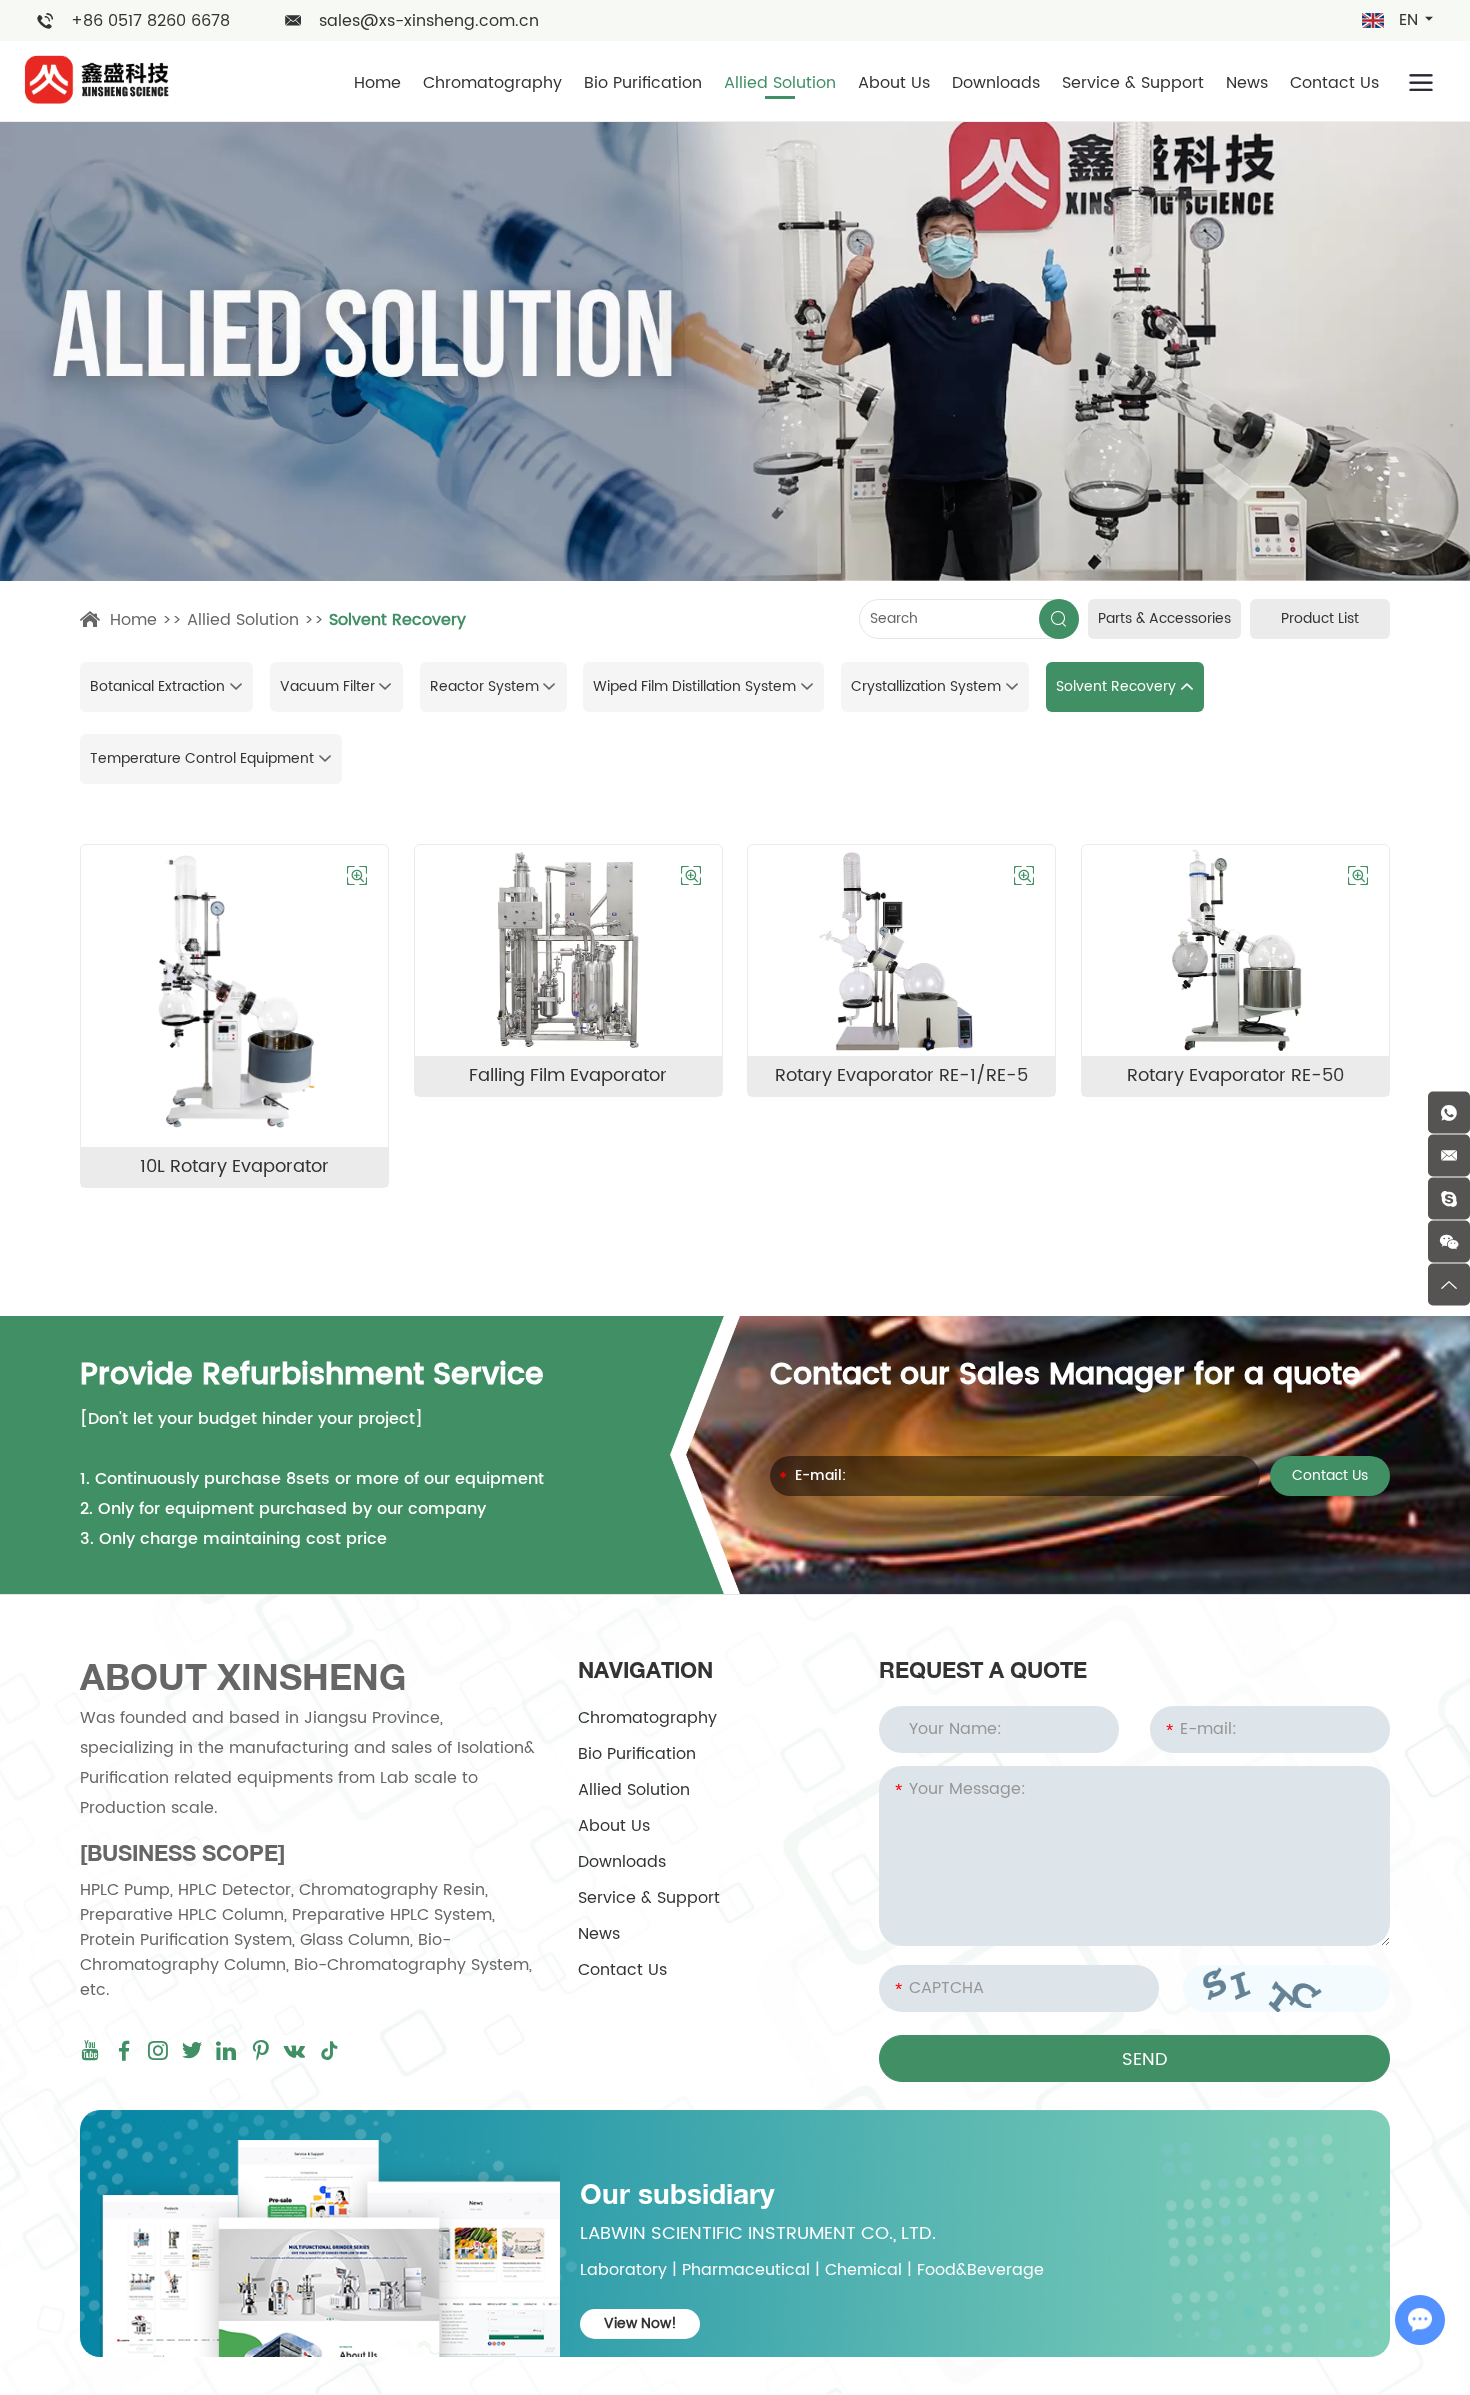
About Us (894, 83)
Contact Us (1334, 83)
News (1247, 83)
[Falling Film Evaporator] (568, 950)
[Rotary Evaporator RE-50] (1235, 950)
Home (377, 83)
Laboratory (623, 2270)
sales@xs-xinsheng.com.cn (429, 21)
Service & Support (1133, 83)
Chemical (863, 2270)
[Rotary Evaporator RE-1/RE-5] (901, 950)
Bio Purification (643, 83)
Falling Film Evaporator (568, 1075)
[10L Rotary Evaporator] (234, 996)
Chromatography (492, 83)
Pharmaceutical (746, 2270)
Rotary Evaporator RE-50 (1235, 1075)
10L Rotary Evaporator (234, 1166)
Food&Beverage (980, 2270)
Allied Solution (780, 83)
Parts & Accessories (1164, 618)
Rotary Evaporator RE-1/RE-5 (901, 1075)
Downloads (996, 83)
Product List (1320, 618)
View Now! (640, 2323)
